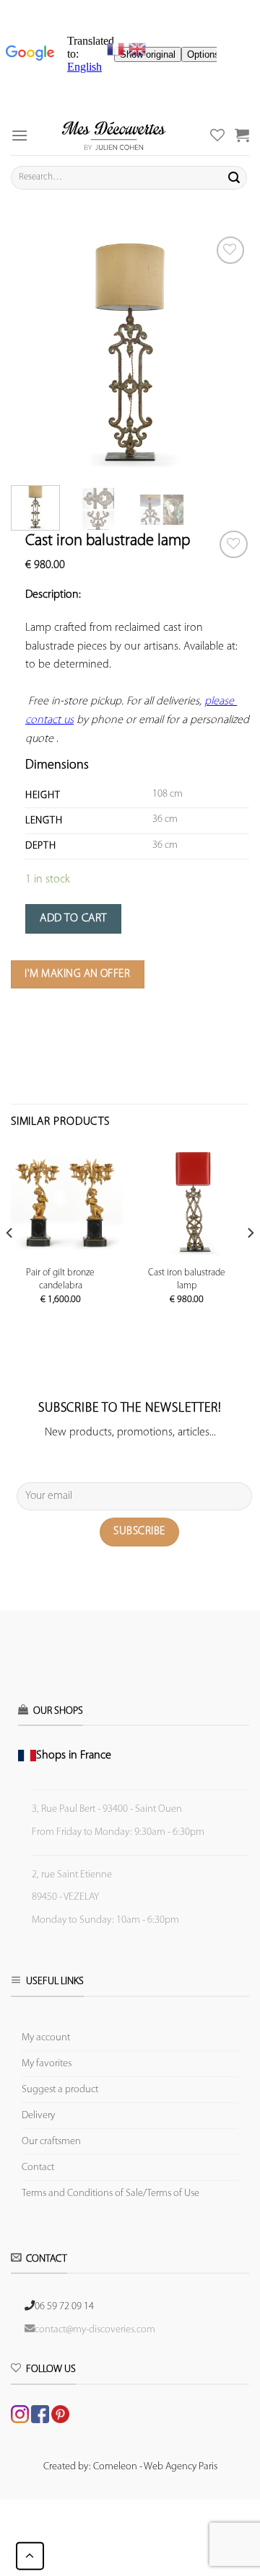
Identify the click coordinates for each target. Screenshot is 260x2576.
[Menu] (19, 135)
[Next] (226, 352)
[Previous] (34, 352)
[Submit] (234, 177)
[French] (118, 49)
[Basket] (242, 135)
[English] (137, 49)
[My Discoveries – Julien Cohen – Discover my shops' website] (114, 135)
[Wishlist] (234, 545)
